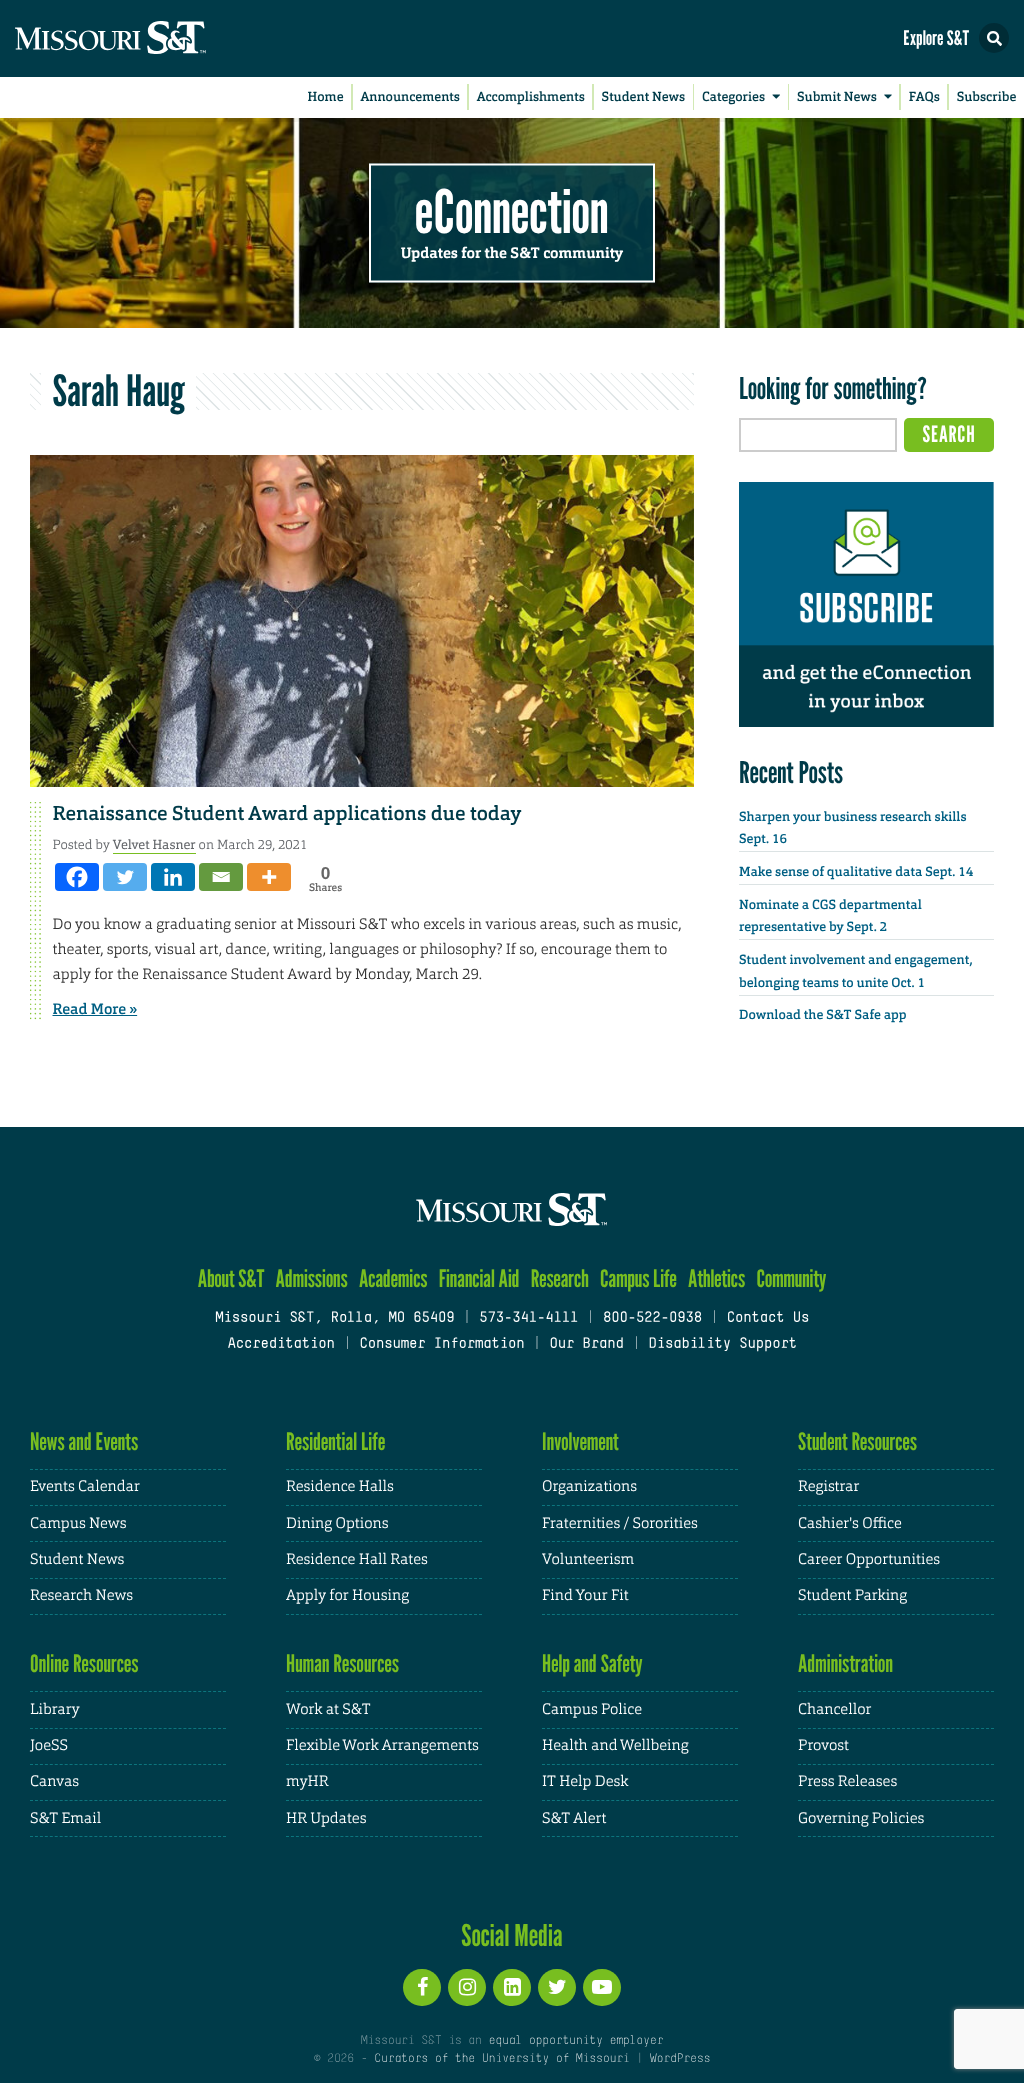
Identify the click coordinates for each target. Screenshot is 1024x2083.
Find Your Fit (585, 1595)
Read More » (95, 1009)
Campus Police (592, 1709)
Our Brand (586, 1344)
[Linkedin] (173, 877)
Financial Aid (479, 1278)
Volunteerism (588, 1559)
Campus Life (638, 1278)
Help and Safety (592, 1663)
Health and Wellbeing (615, 1745)
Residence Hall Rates (357, 1559)
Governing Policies (861, 1818)
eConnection (512, 210)
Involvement (580, 1441)
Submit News (837, 97)
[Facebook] (77, 877)
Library (55, 1709)
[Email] (221, 877)
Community (791, 1278)
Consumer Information (441, 1344)
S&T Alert (574, 1818)
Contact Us (768, 1318)
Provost (823, 1745)
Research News (81, 1595)
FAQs (924, 97)
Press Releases (847, 1781)
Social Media (511, 1935)
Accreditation (280, 1344)
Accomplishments (531, 97)
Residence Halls (340, 1486)
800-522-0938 (652, 1318)
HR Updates (326, 1818)
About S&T (231, 1278)
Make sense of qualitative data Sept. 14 (856, 872)
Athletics (716, 1278)
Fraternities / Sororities (620, 1523)
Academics (393, 1278)
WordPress (680, 2059)
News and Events (84, 1441)
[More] (269, 877)
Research (560, 1278)
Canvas (54, 1781)
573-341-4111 (528, 1318)
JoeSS (49, 1745)
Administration (845, 1663)
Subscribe (987, 97)
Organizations (589, 1486)
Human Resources (342, 1663)
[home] (150, 38)
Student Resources (857, 1441)
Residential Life (335, 1441)
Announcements (409, 97)
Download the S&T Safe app (823, 1015)
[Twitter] (125, 877)
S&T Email (65, 1818)
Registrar (828, 1486)
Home (326, 97)
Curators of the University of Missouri (501, 2059)
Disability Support (722, 1344)
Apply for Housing (347, 1595)
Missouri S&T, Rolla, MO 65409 (334, 1318)
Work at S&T (328, 1709)
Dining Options (337, 1523)
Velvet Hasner (154, 844)
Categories (733, 97)
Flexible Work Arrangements (382, 1745)
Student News (643, 97)
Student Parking (852, 1595)
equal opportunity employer (575, 2041)
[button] (994, 38)
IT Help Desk (585, 1781)
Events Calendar (85, 1486)
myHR (307, 1781)
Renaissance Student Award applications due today (287, 814)
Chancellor (834, 1709)
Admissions (312, 1278)
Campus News (78, 1523)
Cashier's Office (850, 1523)
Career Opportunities (869, 1559)
